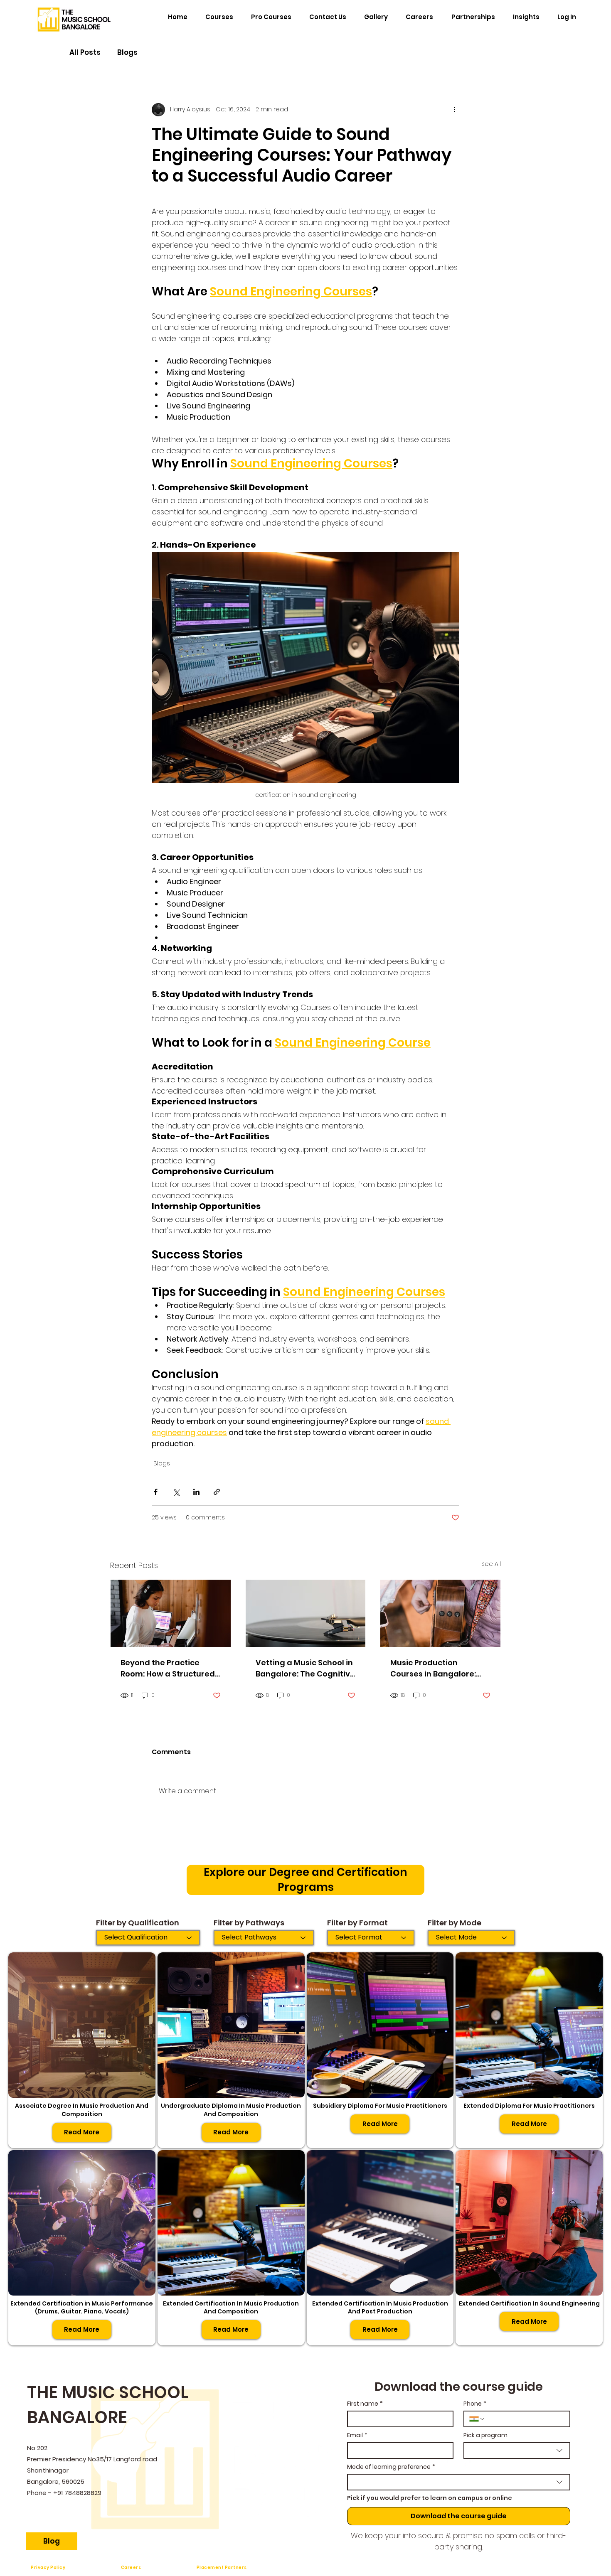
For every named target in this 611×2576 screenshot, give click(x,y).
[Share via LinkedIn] (196, 1492)
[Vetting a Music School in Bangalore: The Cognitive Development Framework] (306, 1613)
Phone (475, 2404)
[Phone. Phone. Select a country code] (477, 2419)
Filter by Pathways (249, 1923)
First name (365, 2404)
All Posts (85, 53)
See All (491, 1564)
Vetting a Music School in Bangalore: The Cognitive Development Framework (305, 1668)
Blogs (127, 53)
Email (357, 2435)
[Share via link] (217, 1492)
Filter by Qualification (138, 1923)
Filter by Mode (455, 1923)
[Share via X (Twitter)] (176, 1492)
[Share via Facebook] (156, 1492)
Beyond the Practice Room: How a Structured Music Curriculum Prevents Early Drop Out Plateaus (168, 1668)
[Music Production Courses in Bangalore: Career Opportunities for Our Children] (440, 1613)
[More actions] (454, 110)
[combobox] (517, 2451)
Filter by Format (357, 1923)
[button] (473, 17)
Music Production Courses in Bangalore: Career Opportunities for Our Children (439, 1668)
